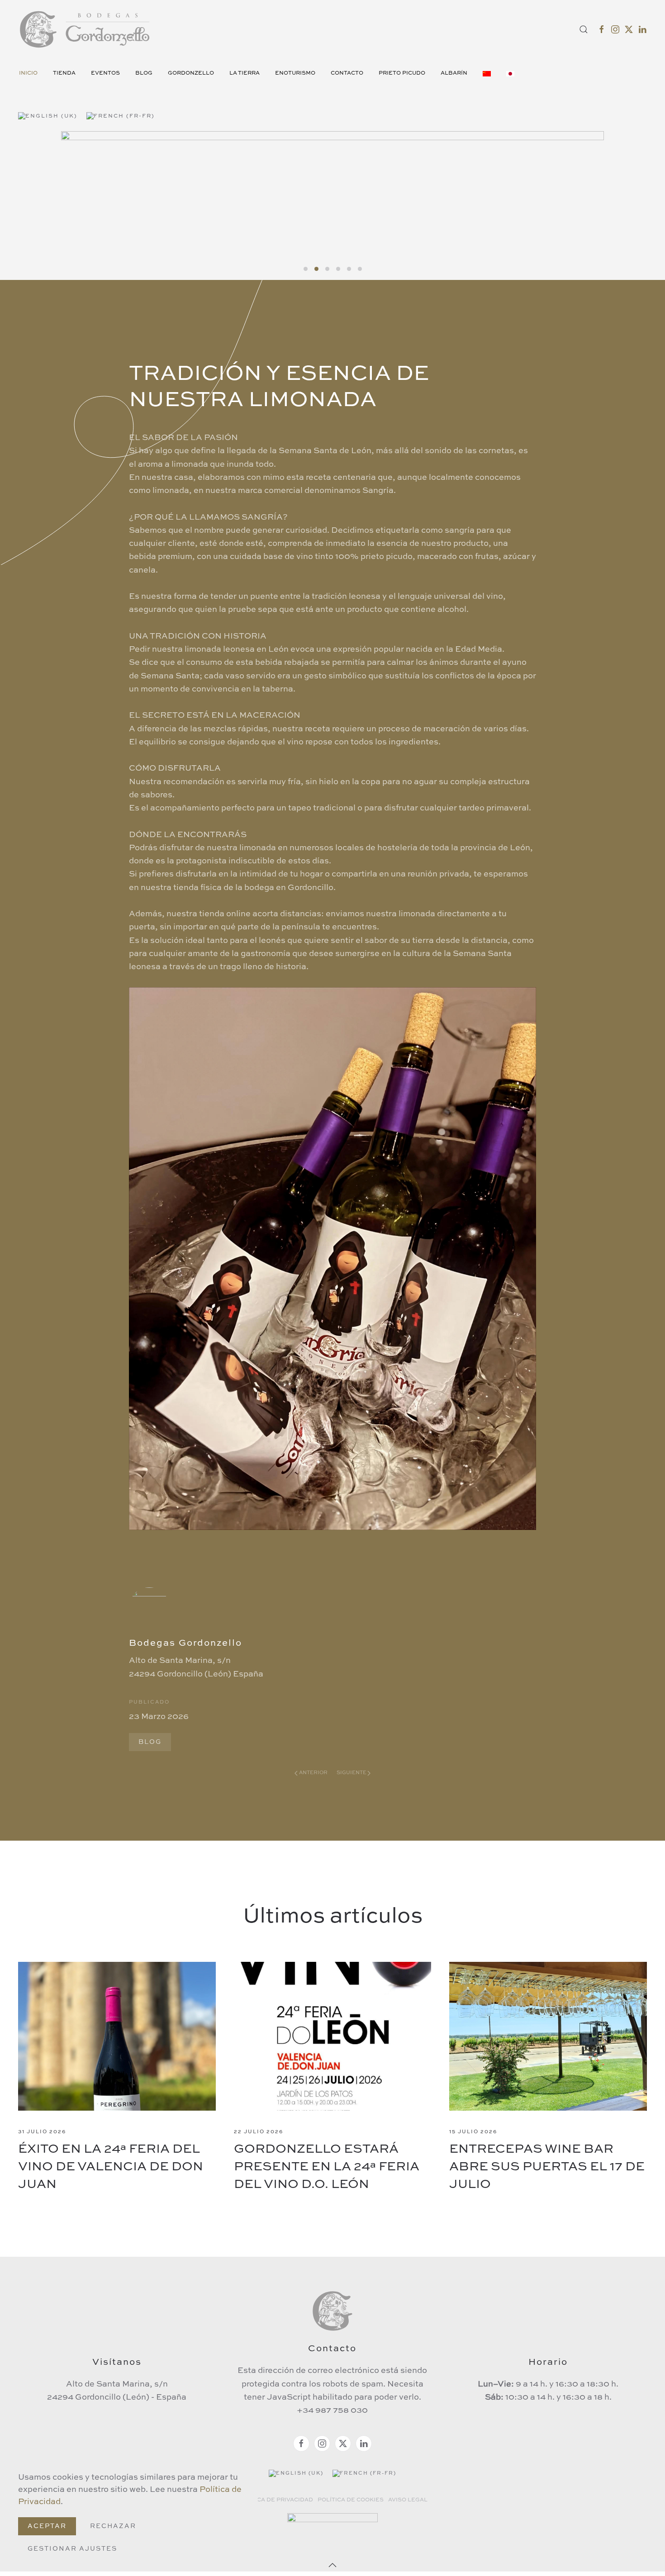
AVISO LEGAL (408, 2500)
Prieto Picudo (402, 73)
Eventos (105, 73)
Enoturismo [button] (295, 73)
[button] (584, 29)
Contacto (347, 73)
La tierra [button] (245, 73)
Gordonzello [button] (191, 73)
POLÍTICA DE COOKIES (351, 2500)
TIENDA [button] (64, 73)
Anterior (313, 1773)
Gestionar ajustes (72, 2549)
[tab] (306, 269)
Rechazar (113, 2526)
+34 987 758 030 (332, 2410)
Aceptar (47, 2526)
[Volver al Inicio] (86, 29)
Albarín (454, 73)
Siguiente (351, 1773)
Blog (144, 73)
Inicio (28, 73)
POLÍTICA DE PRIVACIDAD (275, 2500)
